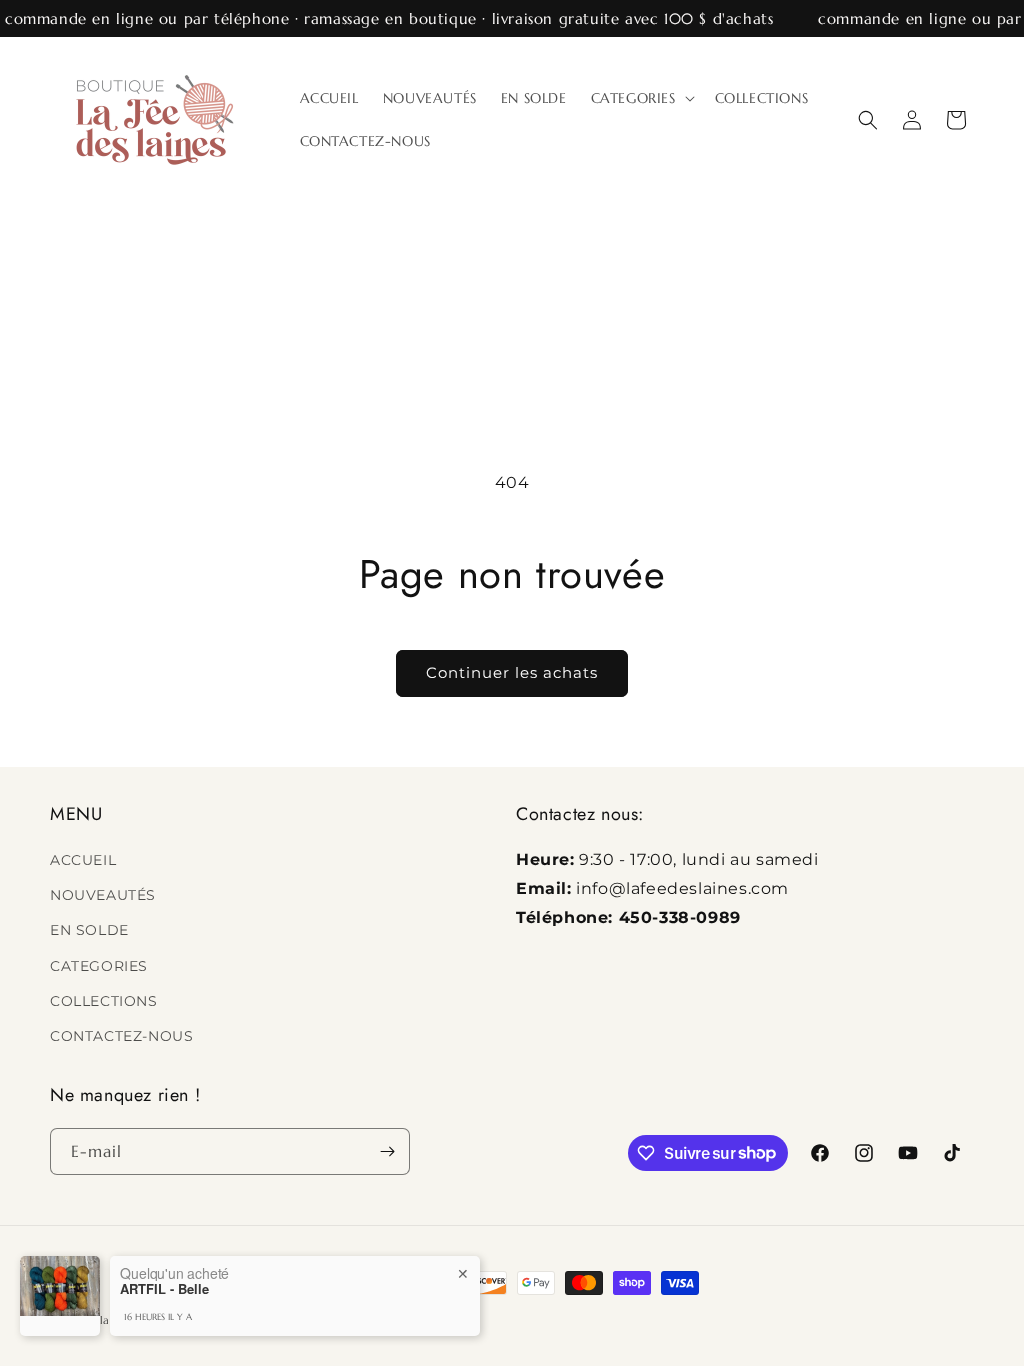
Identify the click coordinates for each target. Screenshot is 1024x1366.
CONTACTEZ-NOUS (121, 1036)
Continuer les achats (512, 672)
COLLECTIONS (104, 1001)
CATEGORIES (99, 966)
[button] (641, 98)
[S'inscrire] (387, 1151)
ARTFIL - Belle (164, 1289)
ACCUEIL (83, 860)
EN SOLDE (89, 930)
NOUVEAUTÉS (103, 895)
